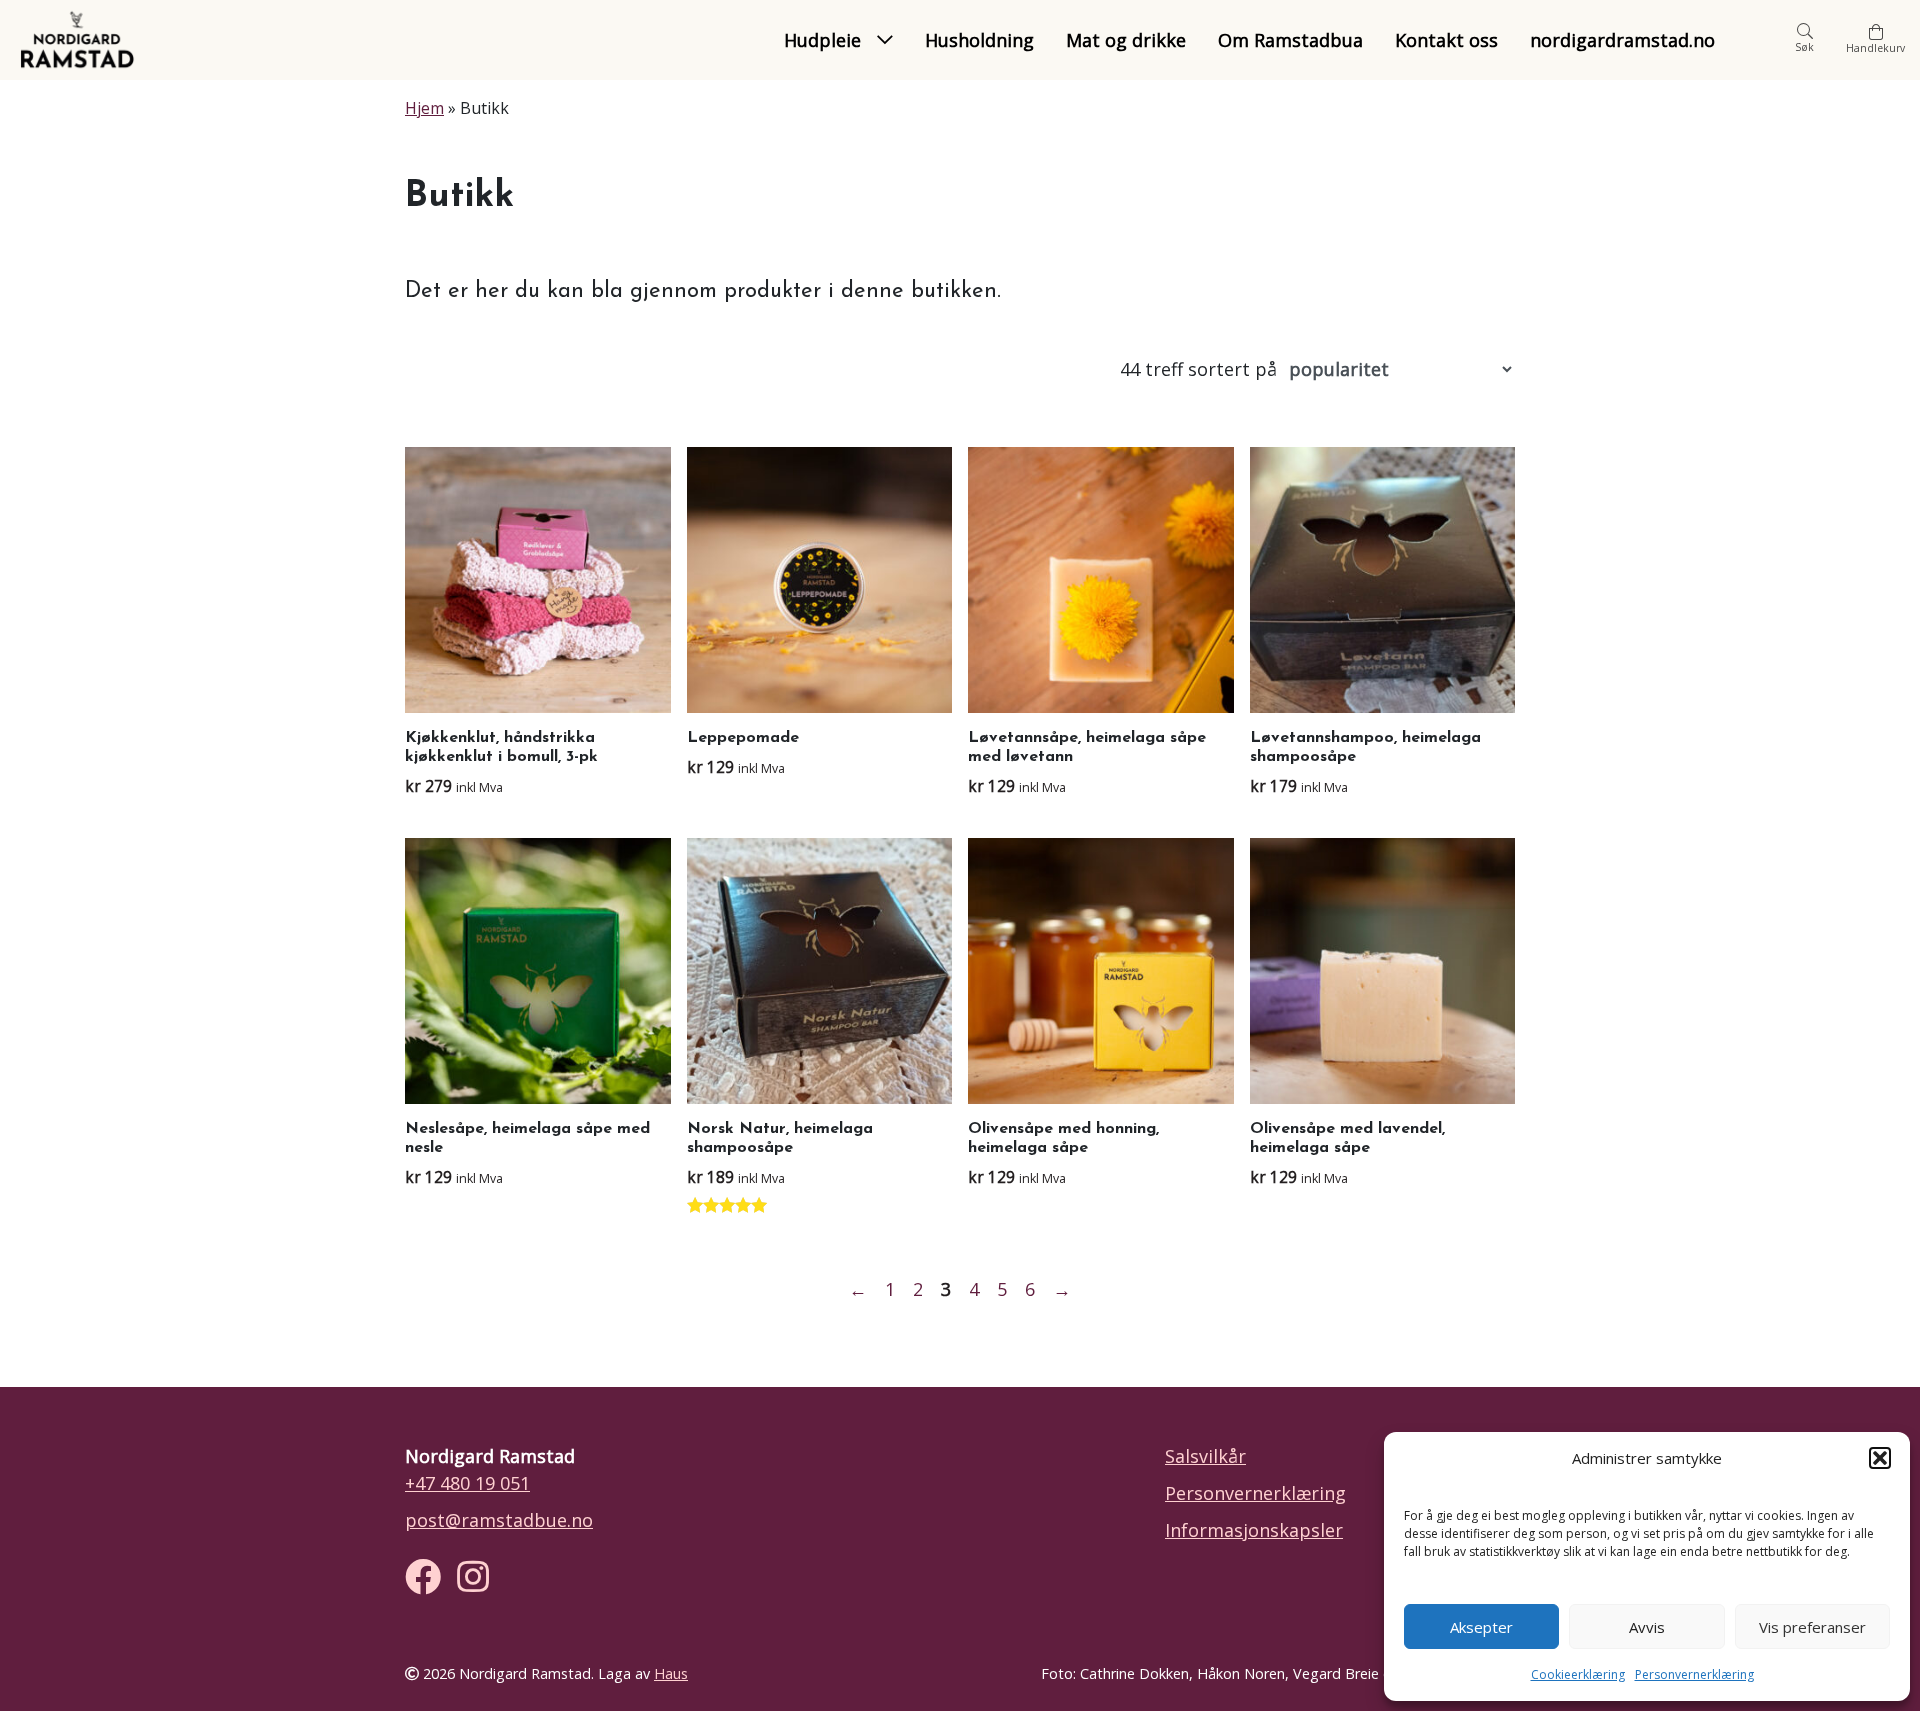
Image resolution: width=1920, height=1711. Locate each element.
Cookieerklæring (1578, 1674)
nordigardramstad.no (1622, 40)
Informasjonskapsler (1254, 1530)
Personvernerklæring (1694, 1674)
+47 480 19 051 (467, 1483)
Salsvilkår (1205, 1456)
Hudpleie (822, 40)
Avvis (1647, 1627)
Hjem (424, 108)
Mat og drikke (1126, 40)
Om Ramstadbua (1290, 40)
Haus (671, 1673)
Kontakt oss (1446, 40)
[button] (1880, 1458)
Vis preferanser (1812, 1627)
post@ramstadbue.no (499, 1520)
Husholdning (979, 40)
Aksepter (1481, 1627)
